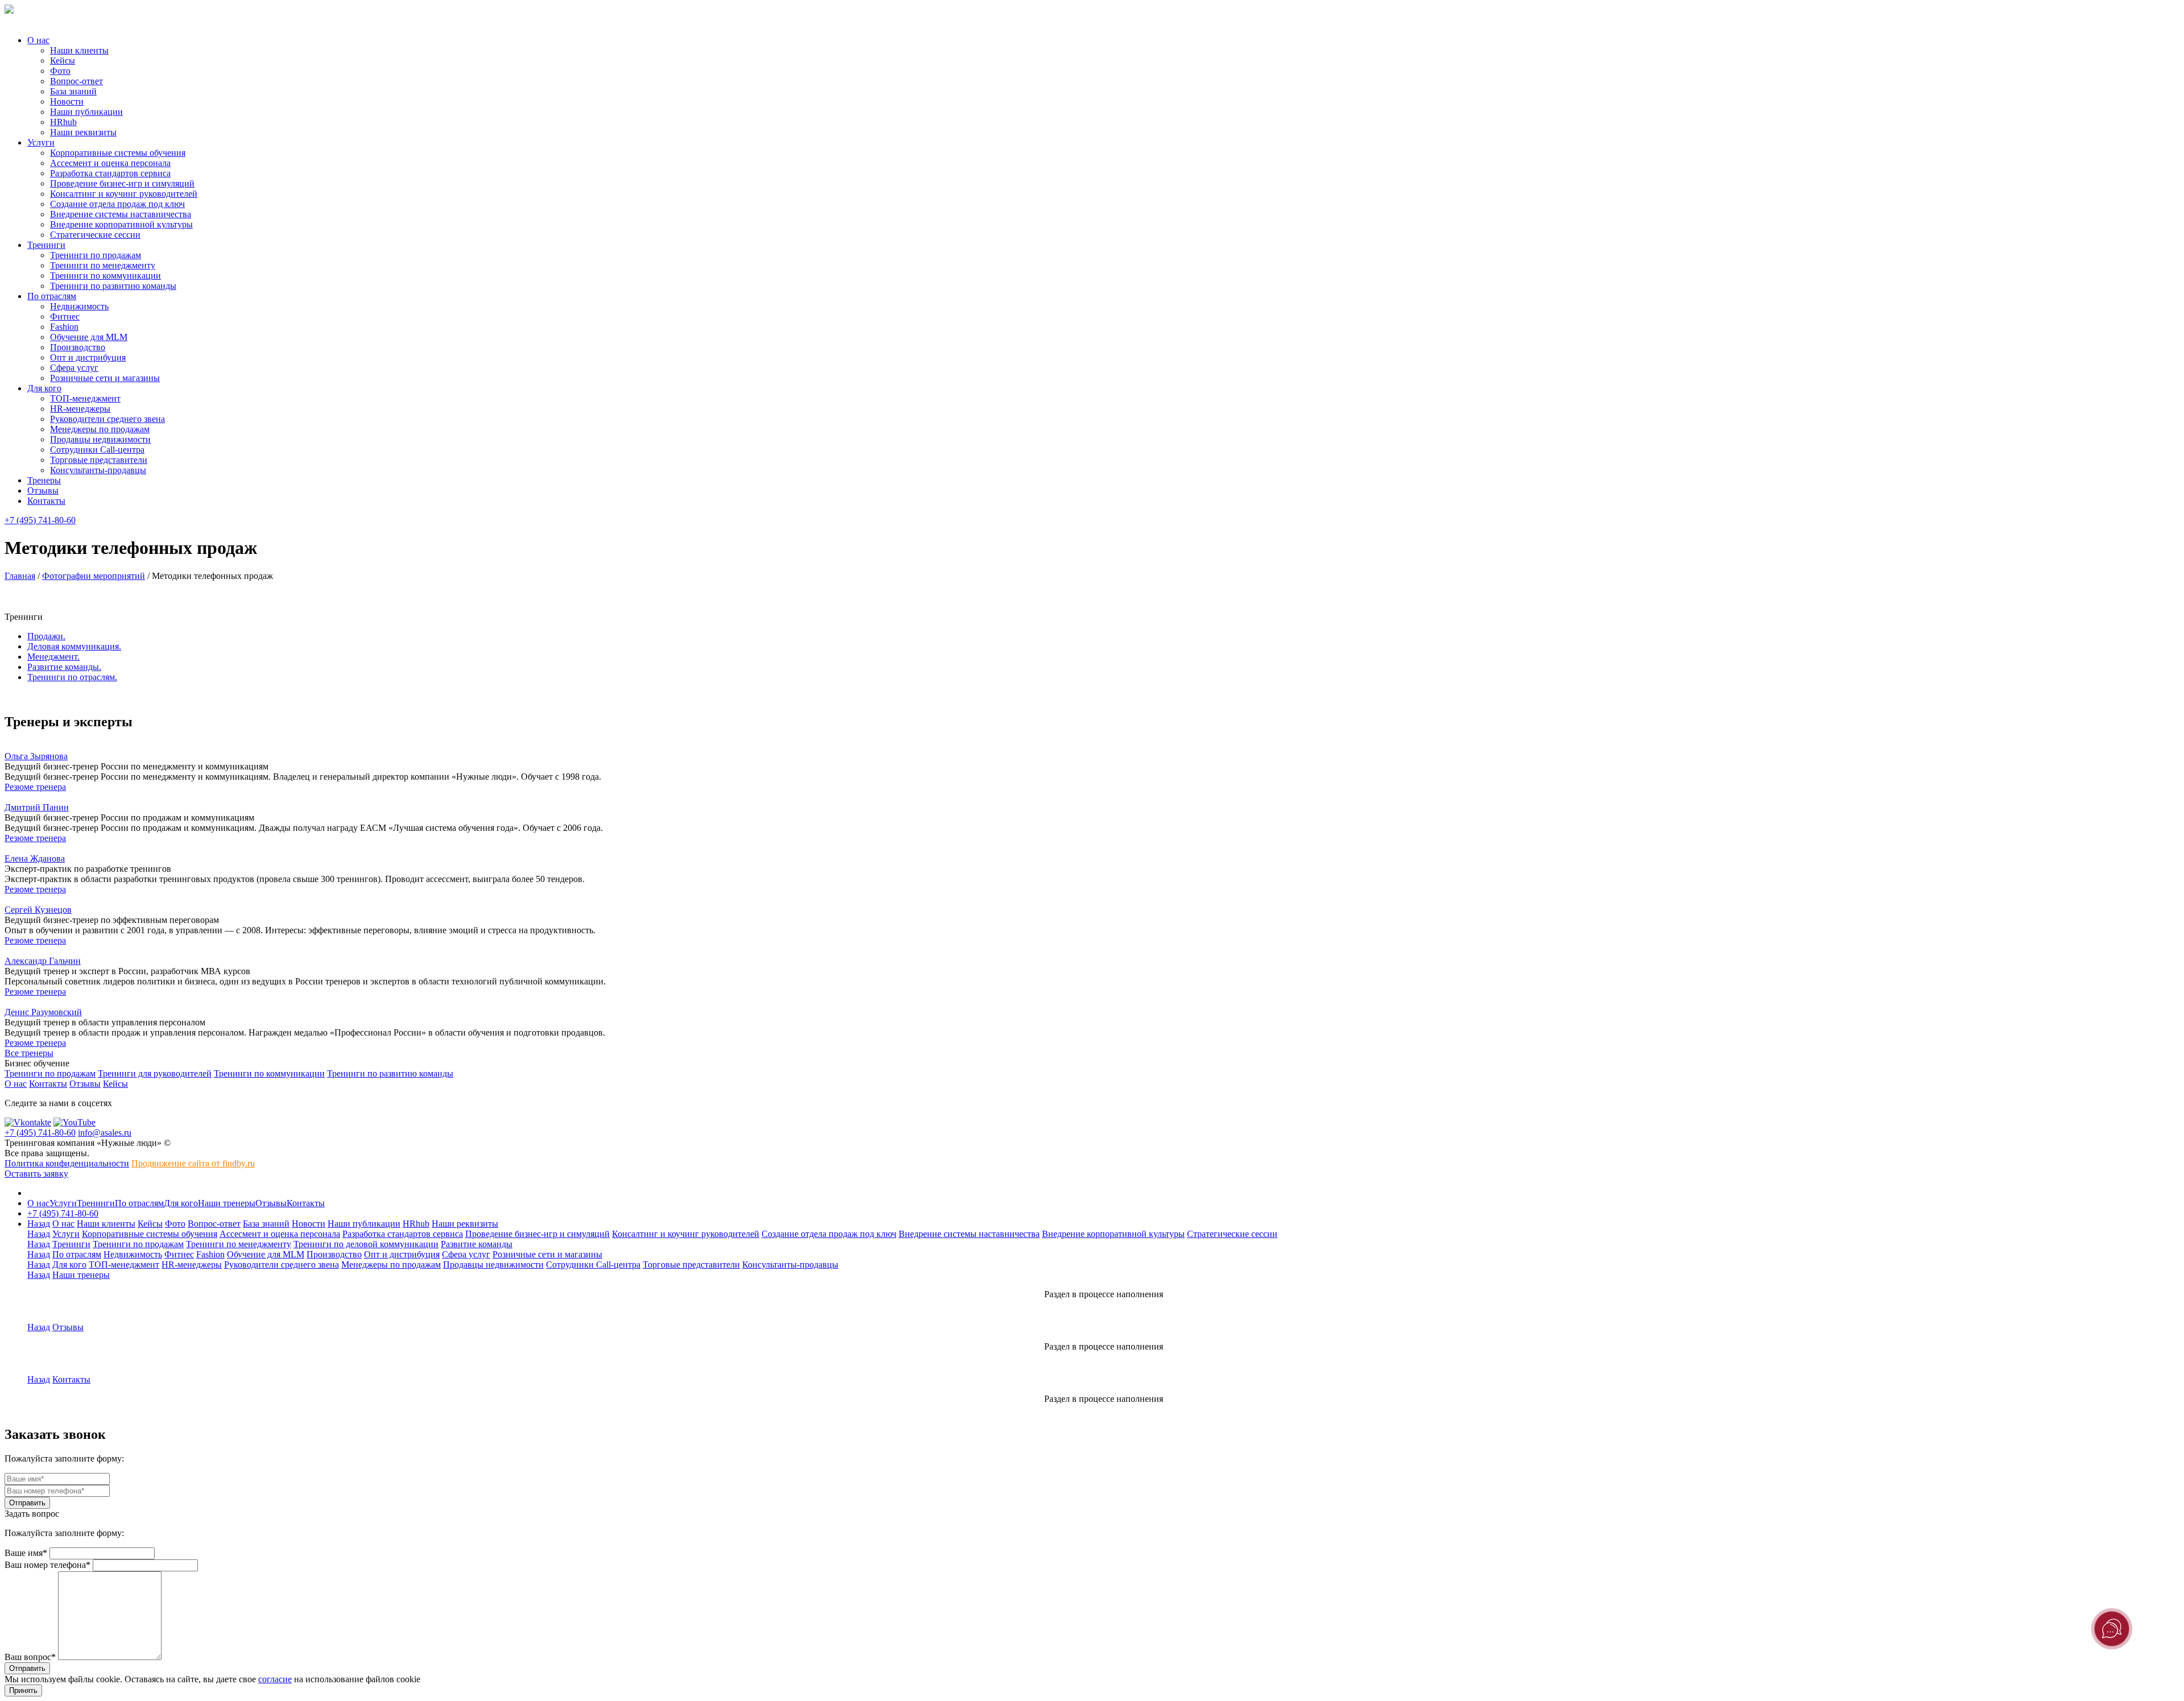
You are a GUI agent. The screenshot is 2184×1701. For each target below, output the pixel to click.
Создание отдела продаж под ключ (117, 204)
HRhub (63, 122)
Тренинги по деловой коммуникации (366, 1244)
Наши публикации (86, 112)
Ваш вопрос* (30, 1657)
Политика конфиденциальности (67, 1163)
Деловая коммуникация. (74, 646)
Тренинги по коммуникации (106, 276)
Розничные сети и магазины (105, 378)
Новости (67, 102)
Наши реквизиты (83, 132)
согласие (275, 1679)
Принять (23, 1690)
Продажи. (46, 636)
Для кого (44, 388)
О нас (38, 40)
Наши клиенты (79, 50)
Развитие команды (477, 1244)
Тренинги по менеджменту (103, 265)
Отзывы (43, 491)
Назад (39, 1224)
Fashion (64, 327)
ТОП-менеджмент (85, 398)
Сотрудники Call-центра (97, 450)
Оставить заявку (36, 1174)
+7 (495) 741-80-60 (40, 520)
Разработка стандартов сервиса (110, 173)
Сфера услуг (74, 368)
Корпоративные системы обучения (118, 153)
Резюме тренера (35, 787)
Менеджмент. (53, 657)
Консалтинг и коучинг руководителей (124, 194)
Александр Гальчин (43, 961)
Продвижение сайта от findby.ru (193, 1163)
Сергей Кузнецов (38, 910)
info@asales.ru (105, 1133)
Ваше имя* (26, 1553)
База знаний (73, 91)
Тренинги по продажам (96, 255)
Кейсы (63, 61)
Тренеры (44, 480)
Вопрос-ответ (76, 81)
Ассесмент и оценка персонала (110, 163)
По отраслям (52, 296)
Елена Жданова (35, 858)
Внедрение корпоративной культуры (121, 224)
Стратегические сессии (95, 235)
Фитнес (65, 316)
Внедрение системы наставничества (121, 214)
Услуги (41, 142)
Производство (78, 347)
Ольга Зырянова (36, 756)
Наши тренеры (227, 1203)
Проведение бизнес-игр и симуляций (122, 183)
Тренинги (46, 245)
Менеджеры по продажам (100, 429)
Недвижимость (79, 306)
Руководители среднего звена (107, 419)
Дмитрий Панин (37, 807)
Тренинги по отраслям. (72, 677)
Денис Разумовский (43, 1012)
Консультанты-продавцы (98, 470)
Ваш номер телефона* (47, 1565)
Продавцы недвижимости (100, 439)
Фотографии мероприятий (94, 576)
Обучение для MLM (89, 337)
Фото (60, 71)
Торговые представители (99, 460)
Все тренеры (29, 1053)
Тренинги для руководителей (155, 1073)
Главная (20, 576)
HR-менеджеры (80, 409)
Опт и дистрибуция (88, 357)
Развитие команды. (64, 667)
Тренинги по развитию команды (113, 286)
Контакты (46, 501)
